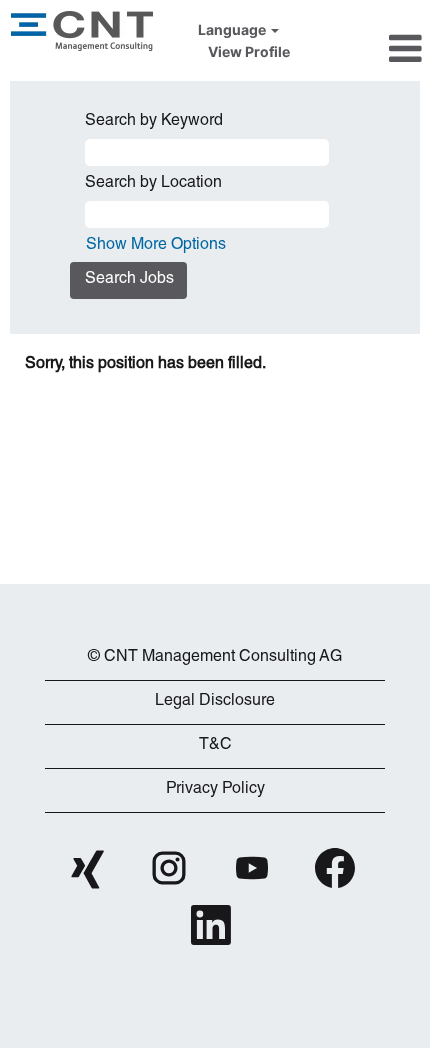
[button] (365, 48)
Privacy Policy (215, 790)
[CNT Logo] (82, 31)
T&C (215, 746)
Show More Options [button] (156, 246)
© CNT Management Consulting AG (215, 658)
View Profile (249, 52)
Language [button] (233, 30)
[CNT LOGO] (215, 627)
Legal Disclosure (215, 702)
